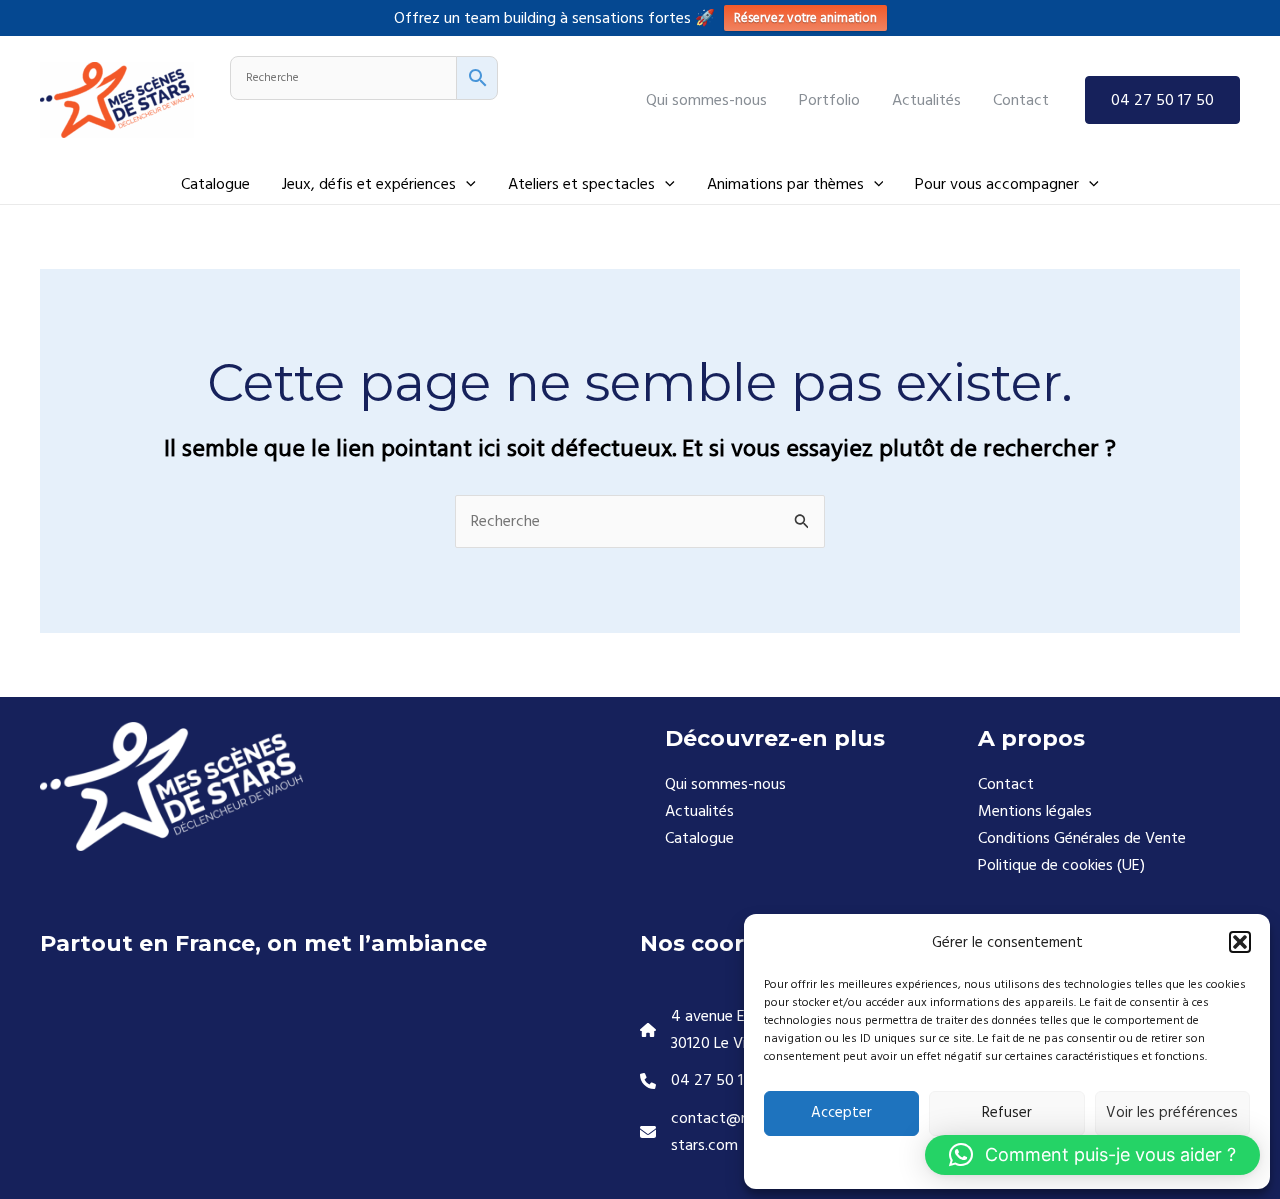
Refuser (1007, 1112)
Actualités (699, 811)
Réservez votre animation (805, 18)
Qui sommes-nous (725, 784)
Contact (1006, 784)
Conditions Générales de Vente (1082, 838)
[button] (1240, 942)
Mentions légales (1035, 811)
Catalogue (699, 838)
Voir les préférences (1172, 1112)
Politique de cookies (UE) (1061, 865)
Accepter (841, 1112)
